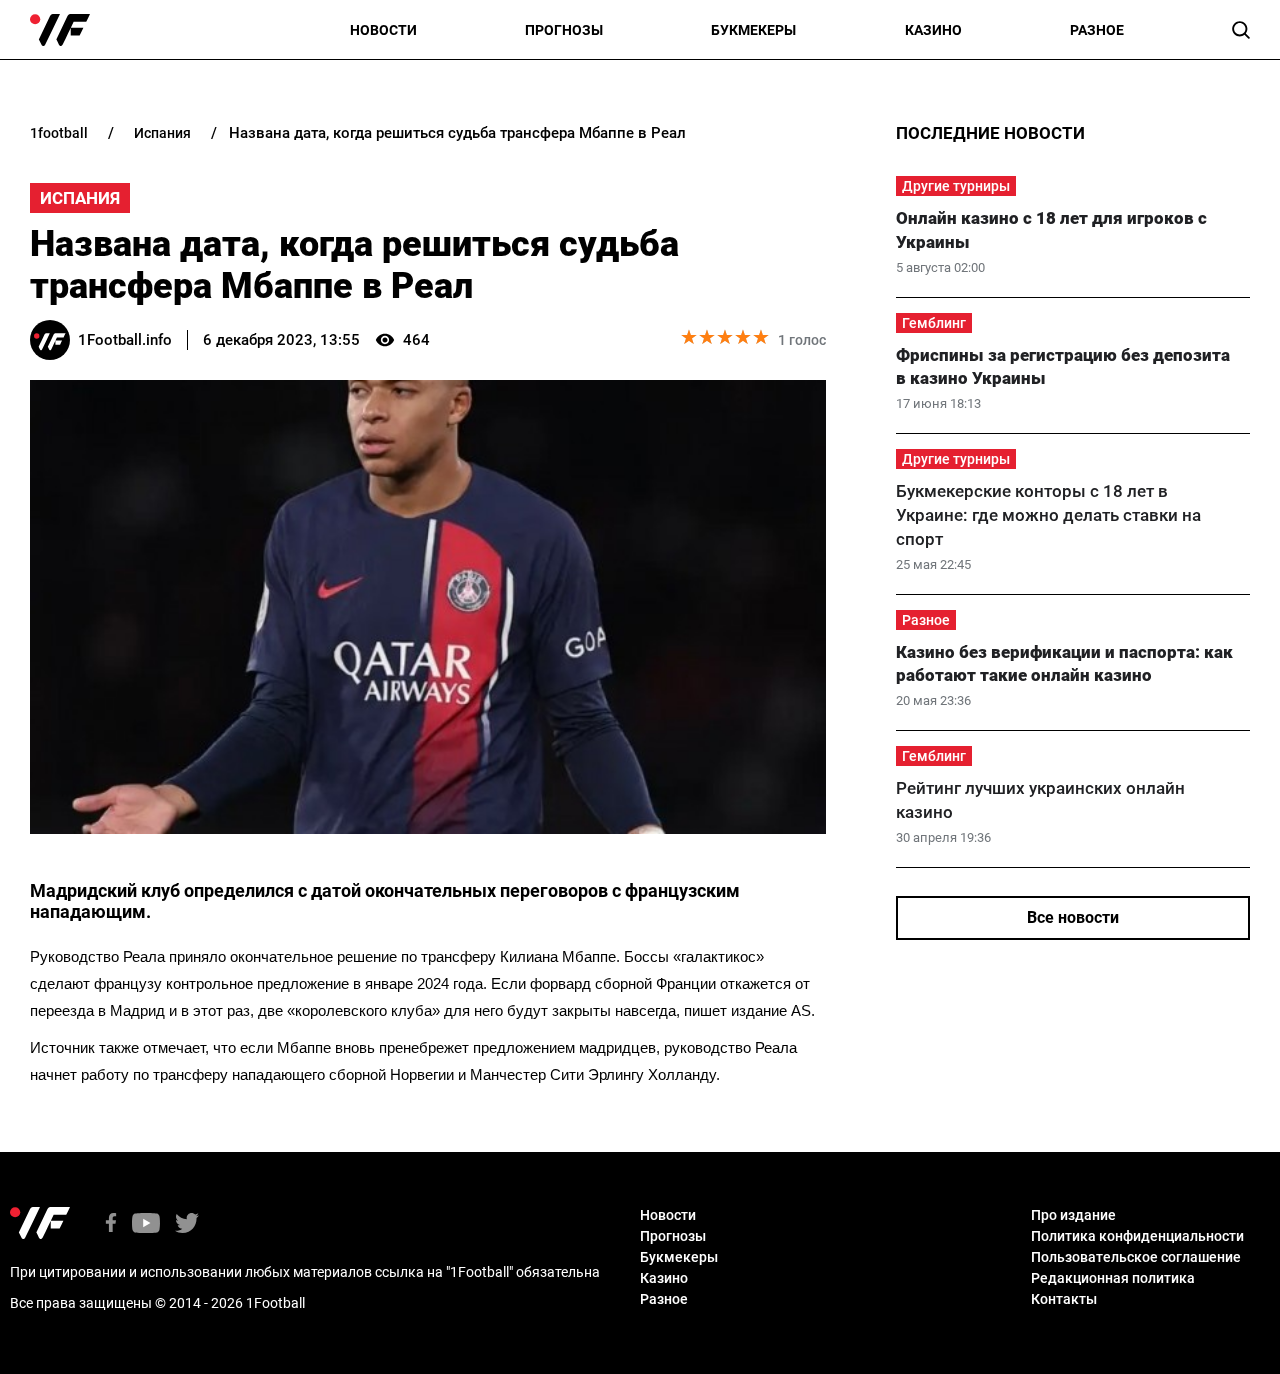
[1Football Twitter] (187, 1224)
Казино (933, 30)
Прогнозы (564, 30)
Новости (383, 30)
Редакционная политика (1113, 1278)
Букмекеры (753, 30)
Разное (1097, 30)
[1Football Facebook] (111, 1224)
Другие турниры (956, 186)
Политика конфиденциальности (1137, 1236)
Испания (80, 198)
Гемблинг (934, 323)
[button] (1241, 30)
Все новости (1073, 917)
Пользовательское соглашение (1136, 1257)
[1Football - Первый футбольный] (60, 30)
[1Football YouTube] (146, 1224)
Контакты (1064, 1299)
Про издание (1073, 1215)
